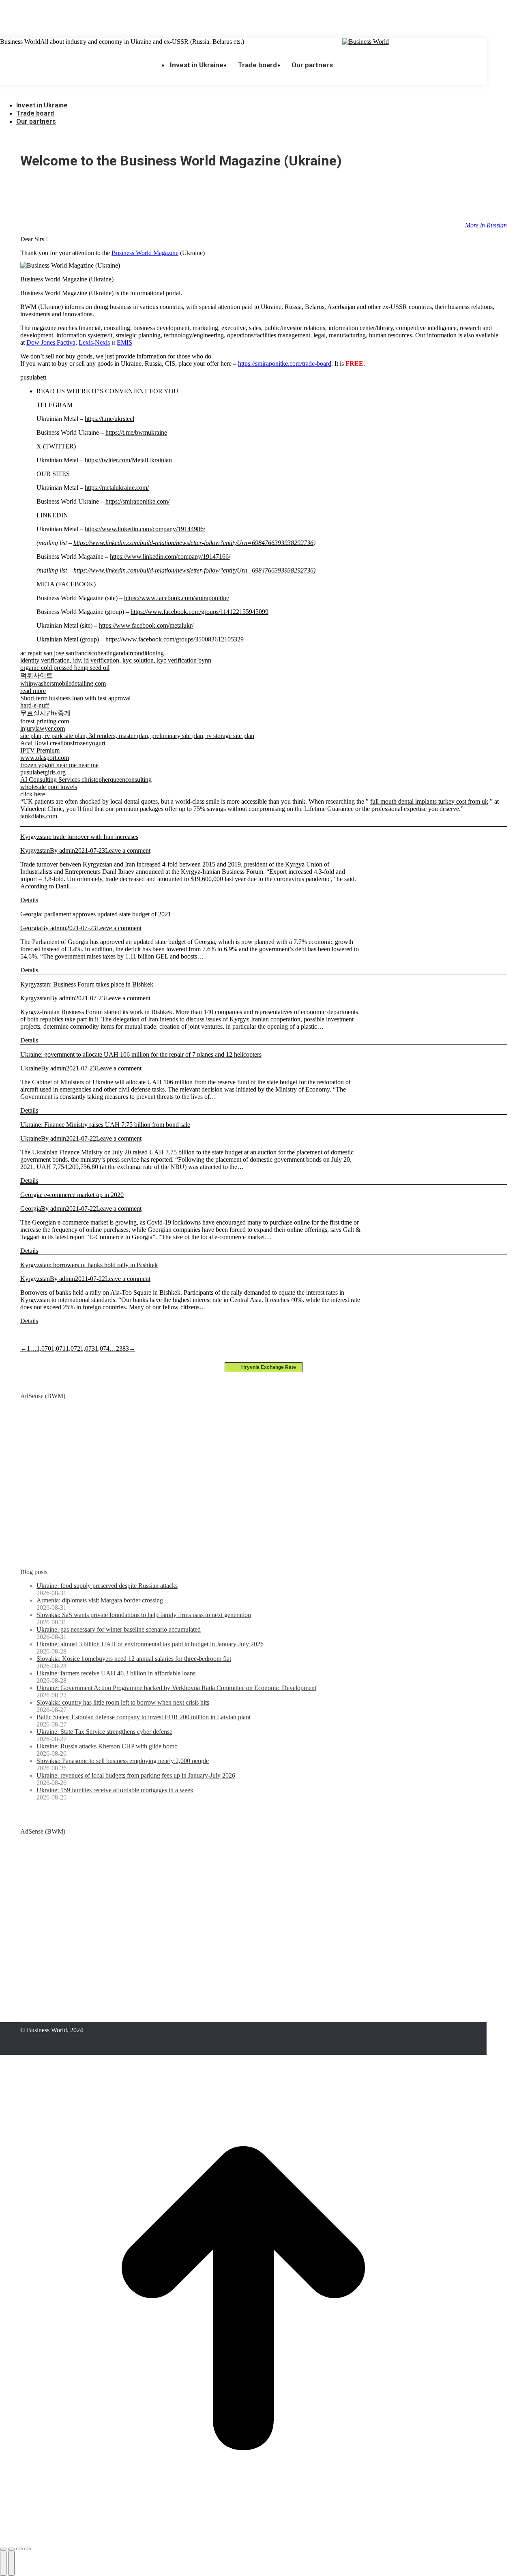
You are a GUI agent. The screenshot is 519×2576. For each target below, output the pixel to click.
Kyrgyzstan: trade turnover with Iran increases (79, 837)
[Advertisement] (148, 18)
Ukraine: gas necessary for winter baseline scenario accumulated (119, 1629)
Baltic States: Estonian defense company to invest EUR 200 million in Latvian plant (144, 1717)
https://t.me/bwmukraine (136, 432)
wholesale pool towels (49, 787)
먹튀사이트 (36, 675)
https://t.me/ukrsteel (109, 419)
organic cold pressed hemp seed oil (65, 668)
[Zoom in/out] (28, 2549)
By (62, 850)
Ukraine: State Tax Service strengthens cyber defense (104, 1732)
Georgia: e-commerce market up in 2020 (72, 1195)
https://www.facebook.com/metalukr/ (146, 625)
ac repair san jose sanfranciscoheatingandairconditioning (92, 653)
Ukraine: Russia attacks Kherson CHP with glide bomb (107, 1746)
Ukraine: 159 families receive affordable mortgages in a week (115, 1790)
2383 (122, 1348)
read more (33, 691)
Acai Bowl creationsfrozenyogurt (63, 743)
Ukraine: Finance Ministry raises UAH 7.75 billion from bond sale (105, 1125)
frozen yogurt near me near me (59, 765)
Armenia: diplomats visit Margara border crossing (100, 1600)
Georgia (31, 928)
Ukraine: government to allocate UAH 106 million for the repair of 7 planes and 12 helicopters (141, 1054)
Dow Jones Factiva (51, 342)
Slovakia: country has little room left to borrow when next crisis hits (123, 1702)
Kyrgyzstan (35, 850)
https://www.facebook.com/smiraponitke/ (177, 598)
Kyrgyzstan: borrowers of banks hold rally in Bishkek (89, 1265)
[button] (61, 93)
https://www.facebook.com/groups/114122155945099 (199, 612)
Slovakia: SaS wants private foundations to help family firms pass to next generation (144, 1615)
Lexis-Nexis (94, 342)
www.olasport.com (45, 758)
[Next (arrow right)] (11, 2563)
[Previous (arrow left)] (3, 2563)
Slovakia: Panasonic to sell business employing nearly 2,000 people (123, 1761)
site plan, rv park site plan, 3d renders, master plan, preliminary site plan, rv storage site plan (137, 736)
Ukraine (31, 1068)
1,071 (58, 1348)
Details (29, 900)
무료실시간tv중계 (45, 713)
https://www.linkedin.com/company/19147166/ (170, 557)
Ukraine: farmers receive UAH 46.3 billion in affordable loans (116, 1673)
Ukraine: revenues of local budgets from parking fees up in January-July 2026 (136, 1775)
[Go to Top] (243, 2539)
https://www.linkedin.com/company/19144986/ (145, 529)
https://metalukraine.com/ (117, 488)
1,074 (102, 1348)
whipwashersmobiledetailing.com (63, 683)
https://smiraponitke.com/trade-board (285, 364)
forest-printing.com (45, 721)
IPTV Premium (40, 750)
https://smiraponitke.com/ (137, 501)
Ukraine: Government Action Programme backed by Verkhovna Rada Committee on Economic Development (176, 1688)
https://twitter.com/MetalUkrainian (128, 460)
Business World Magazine (145, 253)
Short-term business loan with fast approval (75, 698)
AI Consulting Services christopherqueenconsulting (86, 780)
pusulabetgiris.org (43, 772)
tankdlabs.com (39, 816)
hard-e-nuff (35, 705)
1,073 (88, 1348)
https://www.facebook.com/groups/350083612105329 (175, 639)
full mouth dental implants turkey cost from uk (429, 801)
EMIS (124, 342)
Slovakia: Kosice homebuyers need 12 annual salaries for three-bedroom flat (134, 1659)
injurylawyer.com (43, 728)
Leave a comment (128, 850)
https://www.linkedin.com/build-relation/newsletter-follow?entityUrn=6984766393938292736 (193, 543)
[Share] (11, 2549)
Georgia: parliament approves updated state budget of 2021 (96, 914)
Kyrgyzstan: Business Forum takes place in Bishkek (87, 984)
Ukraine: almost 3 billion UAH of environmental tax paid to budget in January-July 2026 (150, 1644)
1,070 (44, 1348)
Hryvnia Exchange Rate (267, 1367)
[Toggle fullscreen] (19, 2549)
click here (33, 794)
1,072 (73, 1348)
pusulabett (33, 377)
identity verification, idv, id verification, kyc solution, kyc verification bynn (116, 660)
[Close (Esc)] (3, 2549)
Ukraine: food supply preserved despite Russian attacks (107, 1586)
